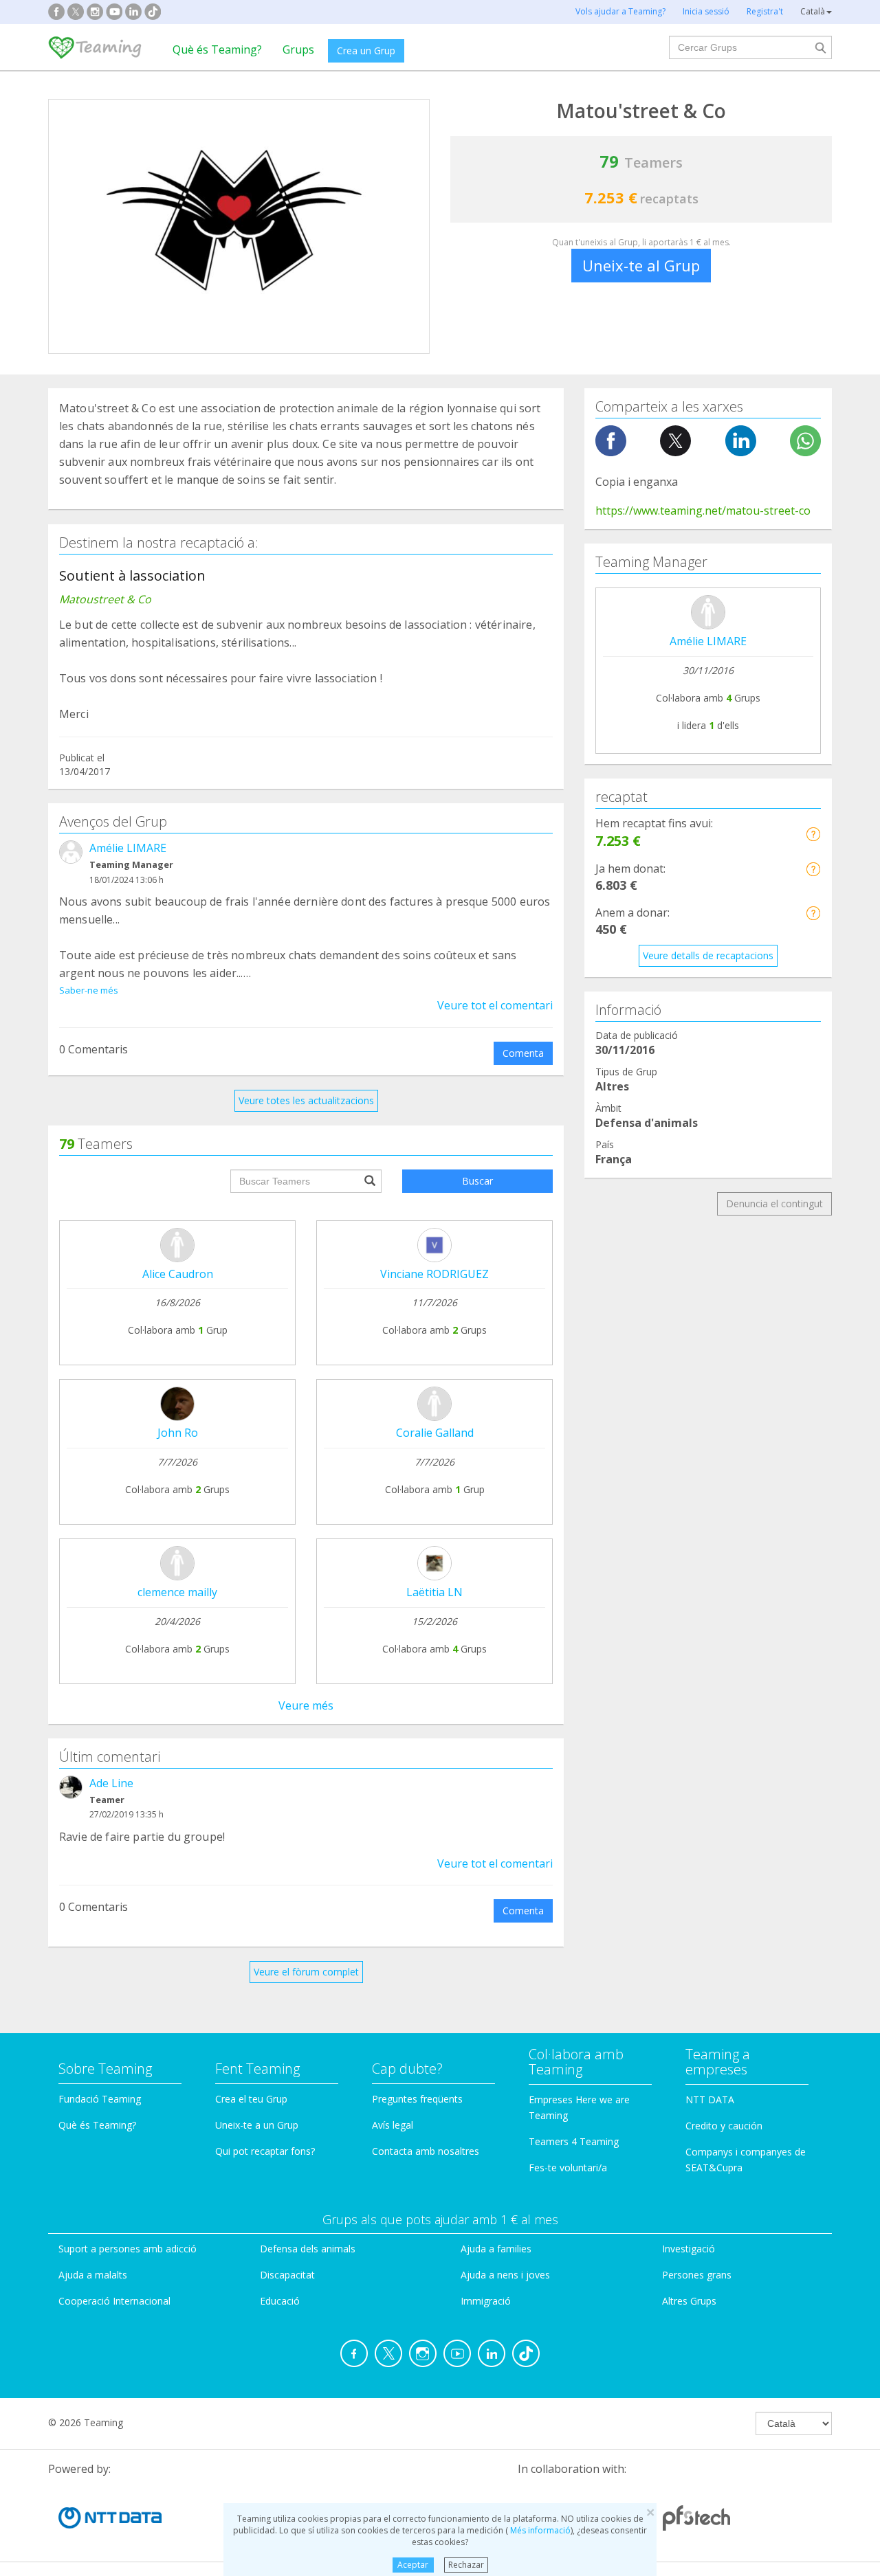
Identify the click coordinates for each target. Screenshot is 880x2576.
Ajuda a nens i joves (505, 2275)
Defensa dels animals (308, 2249)
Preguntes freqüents (417, 2099)
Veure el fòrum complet (306, 1972)
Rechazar (466, 2565)
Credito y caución (724, 2126)
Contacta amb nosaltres (426, 2151)
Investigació (689, 2249)
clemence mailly (177, 1592)
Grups (298, 49)
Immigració (486, 2301)
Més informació (539, 2530)
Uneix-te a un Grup (257, 2125)
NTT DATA (710, 2099)
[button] (813, 834)
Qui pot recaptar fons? (265, 2151)
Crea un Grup (366, 51)
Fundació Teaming (100, 2099)
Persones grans (697, 2275)
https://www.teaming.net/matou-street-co (703, 511)
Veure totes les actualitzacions (306, 1100)
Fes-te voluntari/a (568, 2168)
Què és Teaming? (217, 49)
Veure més (306, 1705)
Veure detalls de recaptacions (708, 955)
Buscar (477, 1181)
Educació (280, 2301)
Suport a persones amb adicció (128, 2249)
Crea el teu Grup (251, 2099)
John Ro (178, 1433)
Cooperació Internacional (114, 2301)
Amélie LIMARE (128, 848)
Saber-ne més (89, 990)
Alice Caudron (178, 1274)
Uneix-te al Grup (641, 265)
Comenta (523, 1053)
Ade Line (111, 1783)
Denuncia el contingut (774, 1203)
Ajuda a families (496, 2249)
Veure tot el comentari (495, 1005)
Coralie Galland (435, 1433)
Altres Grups (689, 2301)
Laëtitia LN (434, 1592)
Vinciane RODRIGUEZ (434, 1274)
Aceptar (413, 2565)
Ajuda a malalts (93, 2275)
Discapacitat (287, 2275)
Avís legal (393, 2125)
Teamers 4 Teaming (574, 2141)
